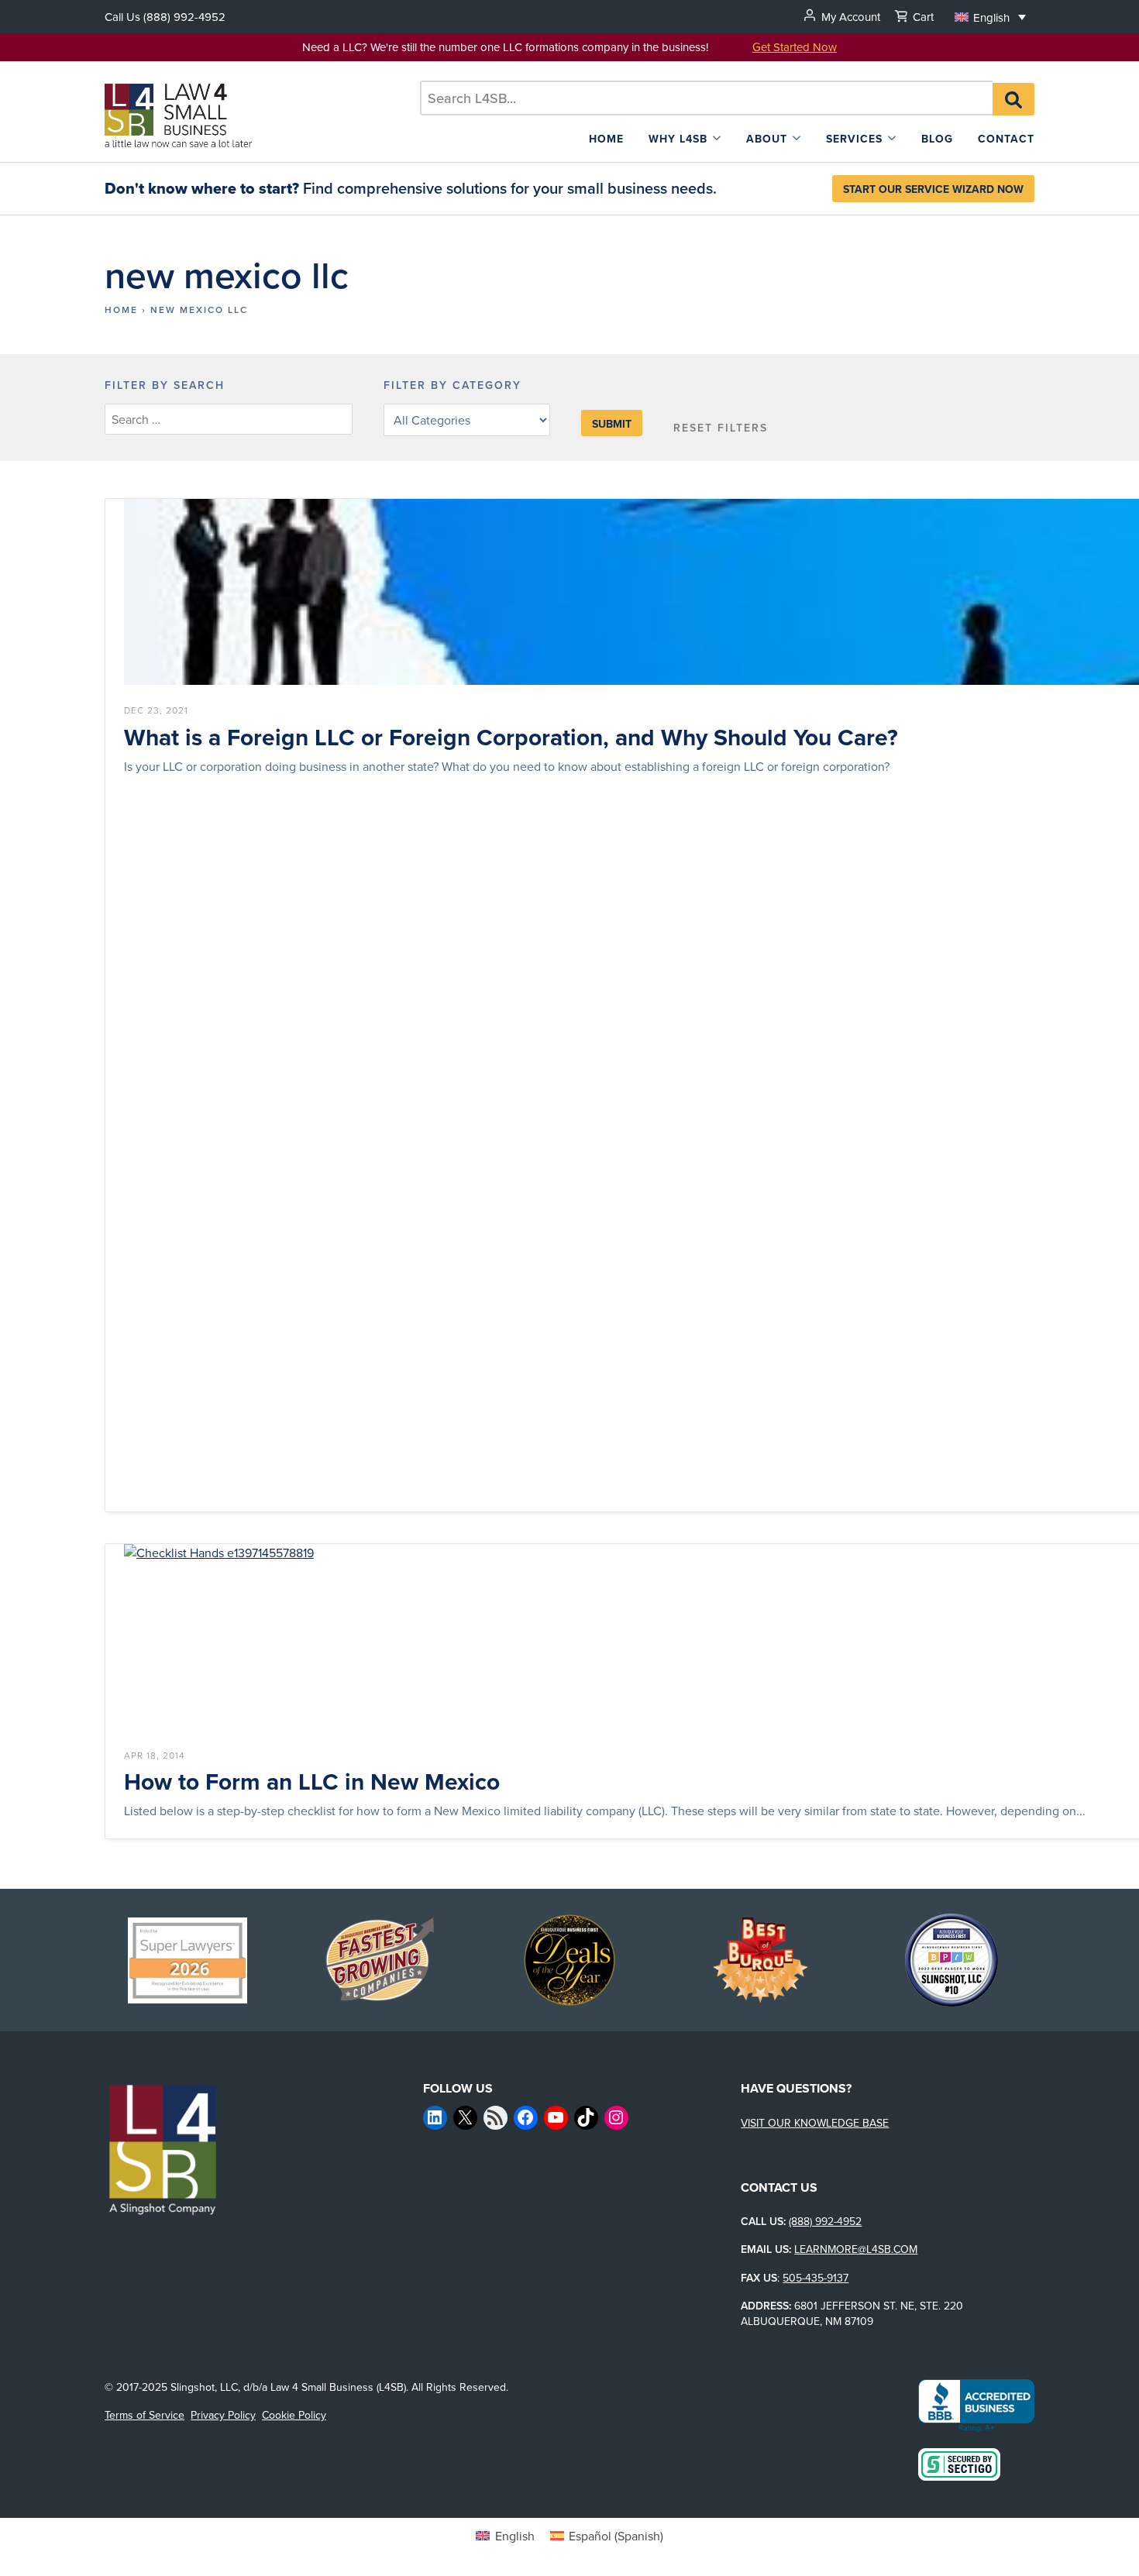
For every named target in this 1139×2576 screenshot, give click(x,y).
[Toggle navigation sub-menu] (717, 138)
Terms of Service (145, 2415)
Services (854, 139)
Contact (1006, 139)
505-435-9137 (816, 2278)
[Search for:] (706, 98)
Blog (937, 139)
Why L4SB (678, 139)
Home (606, 139)
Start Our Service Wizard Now (933, 189)
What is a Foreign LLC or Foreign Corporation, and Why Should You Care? (511, 738)
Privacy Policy (223, 2415)
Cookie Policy (294, 2415)
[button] (990, 17)
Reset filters (721, 428)
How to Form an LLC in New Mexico (312, 1782)
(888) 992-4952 (184, 17)
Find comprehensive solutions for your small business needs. (411, 188)
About (767, 139)
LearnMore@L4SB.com (856, 2249)
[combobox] (706, 98)
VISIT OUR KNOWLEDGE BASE (815, 2123)
